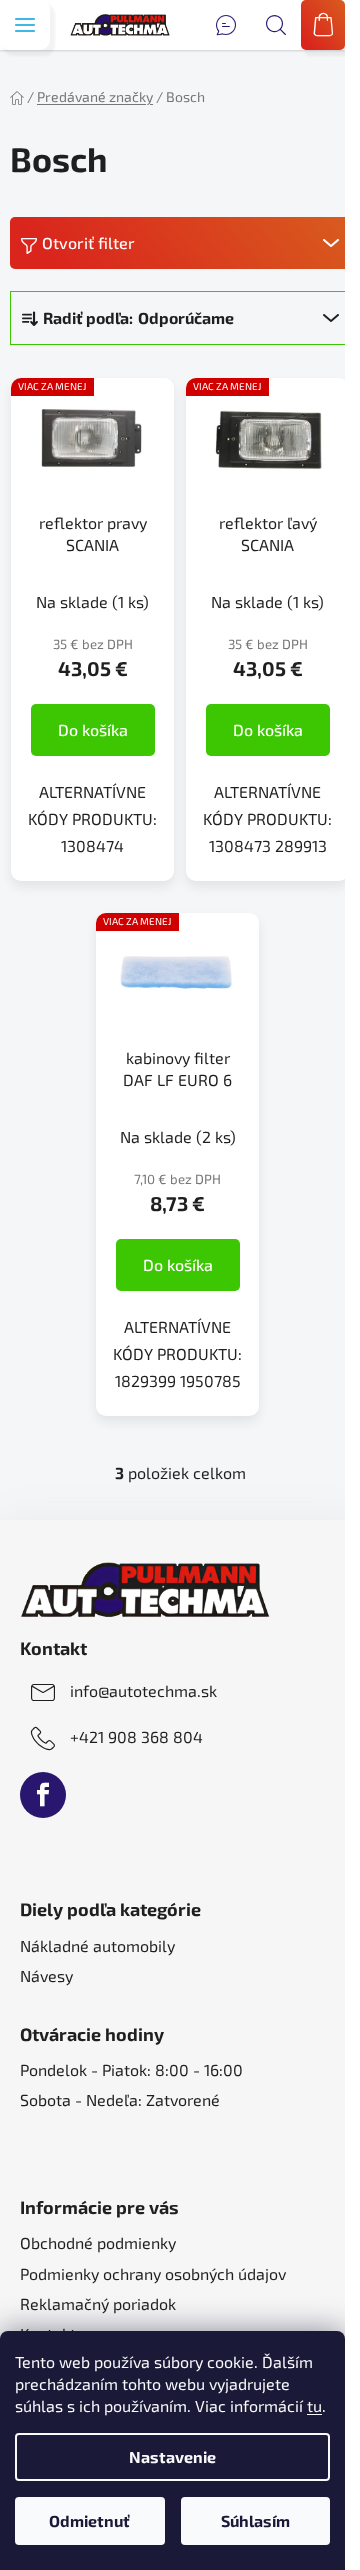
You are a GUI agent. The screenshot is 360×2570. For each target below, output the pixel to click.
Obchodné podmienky (98, 2242)
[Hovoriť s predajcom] (226, 25)
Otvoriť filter (88, 242)
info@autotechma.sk (143, 1690)
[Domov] (17, 96)
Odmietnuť (89, 2520)
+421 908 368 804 (136, 1736)
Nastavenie (172, 2456)
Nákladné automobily (97, 1945)
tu (314, 2405)
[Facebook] (43, 1795)
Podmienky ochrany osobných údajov (153, 2273)
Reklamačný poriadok (98, 2303)
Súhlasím (255, 2520)
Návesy (46, 1975)
